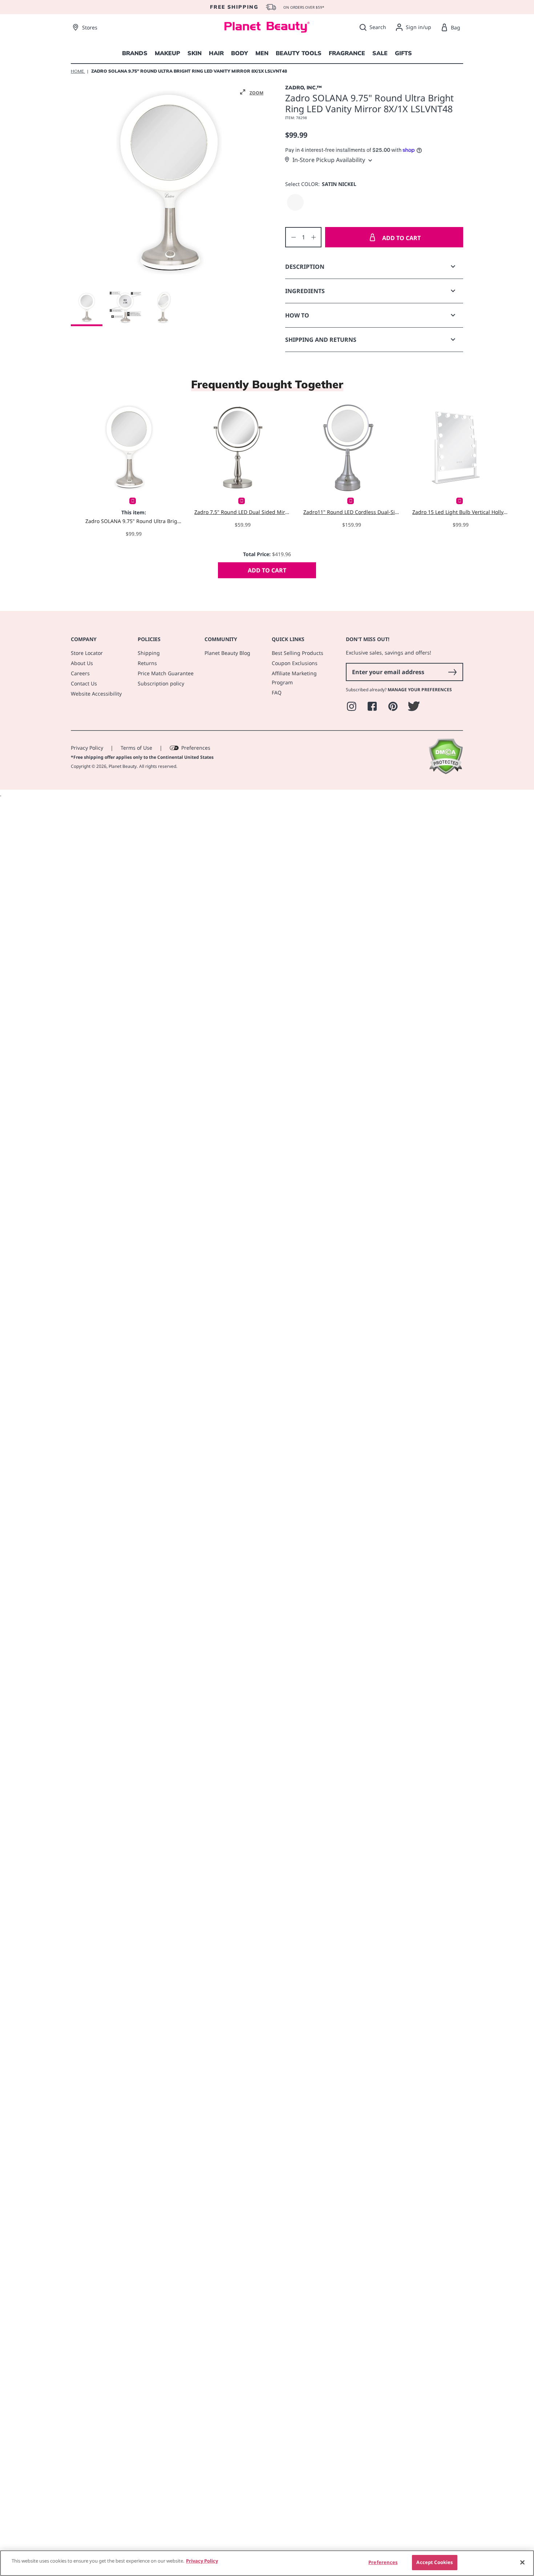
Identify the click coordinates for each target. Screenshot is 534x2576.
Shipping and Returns (321, 340)
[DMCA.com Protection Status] (446, 772)
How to (297, 315)
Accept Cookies (434, 2562)
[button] (252, 92)
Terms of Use (136, 748)
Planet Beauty (123, 766)
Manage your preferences (420, 690)
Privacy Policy (87, 748)
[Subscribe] (452, 672)
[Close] (522, 2562)
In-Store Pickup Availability (329, 160)
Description (305, 267)
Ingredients (305, 291)
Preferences (196, 748)
